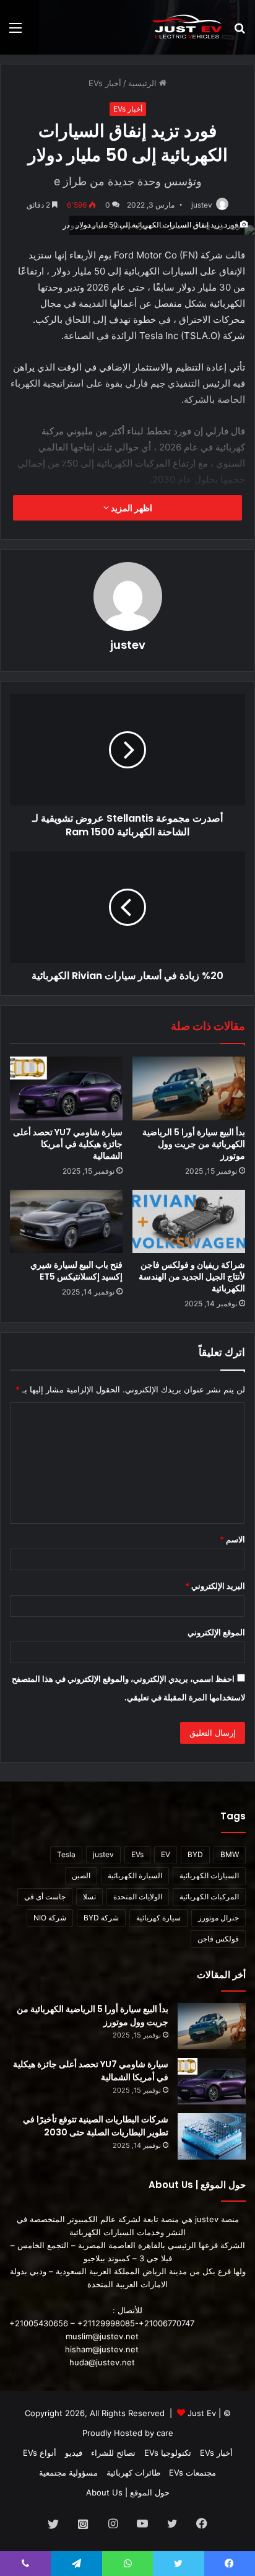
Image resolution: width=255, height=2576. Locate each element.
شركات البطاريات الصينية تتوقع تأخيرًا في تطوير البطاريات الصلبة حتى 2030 (96, 2126)
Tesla (66, 1854)
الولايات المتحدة (138, 1897)
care (165, 2433)
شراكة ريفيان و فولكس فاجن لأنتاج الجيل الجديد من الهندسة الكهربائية (192, 1277)
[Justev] (187, 27)
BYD (195, 1854)
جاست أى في (45, 1897)
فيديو (74, 2453)
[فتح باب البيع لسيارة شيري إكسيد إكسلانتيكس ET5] (66, 1222)
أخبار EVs (105, 83)
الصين (81, 1875)
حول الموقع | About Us (128, 2492)
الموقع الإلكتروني (216, 1632)
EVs (137, 1854)
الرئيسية (144, 83)
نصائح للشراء (113, 2453)
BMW (230, 1854)
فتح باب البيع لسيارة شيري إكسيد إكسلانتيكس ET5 (76, 1271)
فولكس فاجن (218, 1939)
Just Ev (202, 2413)
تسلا (89, 1897)
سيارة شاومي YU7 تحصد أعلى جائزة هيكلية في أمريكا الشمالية (68, 1144)
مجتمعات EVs (192, 2473)
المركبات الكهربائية (209, 1897)
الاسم (232, 1539)
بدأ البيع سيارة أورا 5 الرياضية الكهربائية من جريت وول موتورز (194, 1144)
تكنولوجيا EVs (168, 2453)
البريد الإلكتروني (215, 1586)
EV (166, 1854)
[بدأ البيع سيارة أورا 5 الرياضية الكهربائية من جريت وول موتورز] (189, 1088)
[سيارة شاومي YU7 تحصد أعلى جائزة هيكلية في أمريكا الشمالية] (66, 1088)
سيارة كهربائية (158, 1918)
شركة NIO (50, 1918)
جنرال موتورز (218, 1918)
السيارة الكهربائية (135, 1875)
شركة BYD (101, 1918)
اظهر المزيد (131, 508)
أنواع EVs (40, 2453)
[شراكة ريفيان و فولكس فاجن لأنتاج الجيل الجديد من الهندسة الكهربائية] (189, 1222)
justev (202, 205)
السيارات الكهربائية (209, 1875)
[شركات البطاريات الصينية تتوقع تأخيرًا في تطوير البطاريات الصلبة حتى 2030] (212, 2136)
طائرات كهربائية (133, 2473)
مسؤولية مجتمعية (68, 2473)
